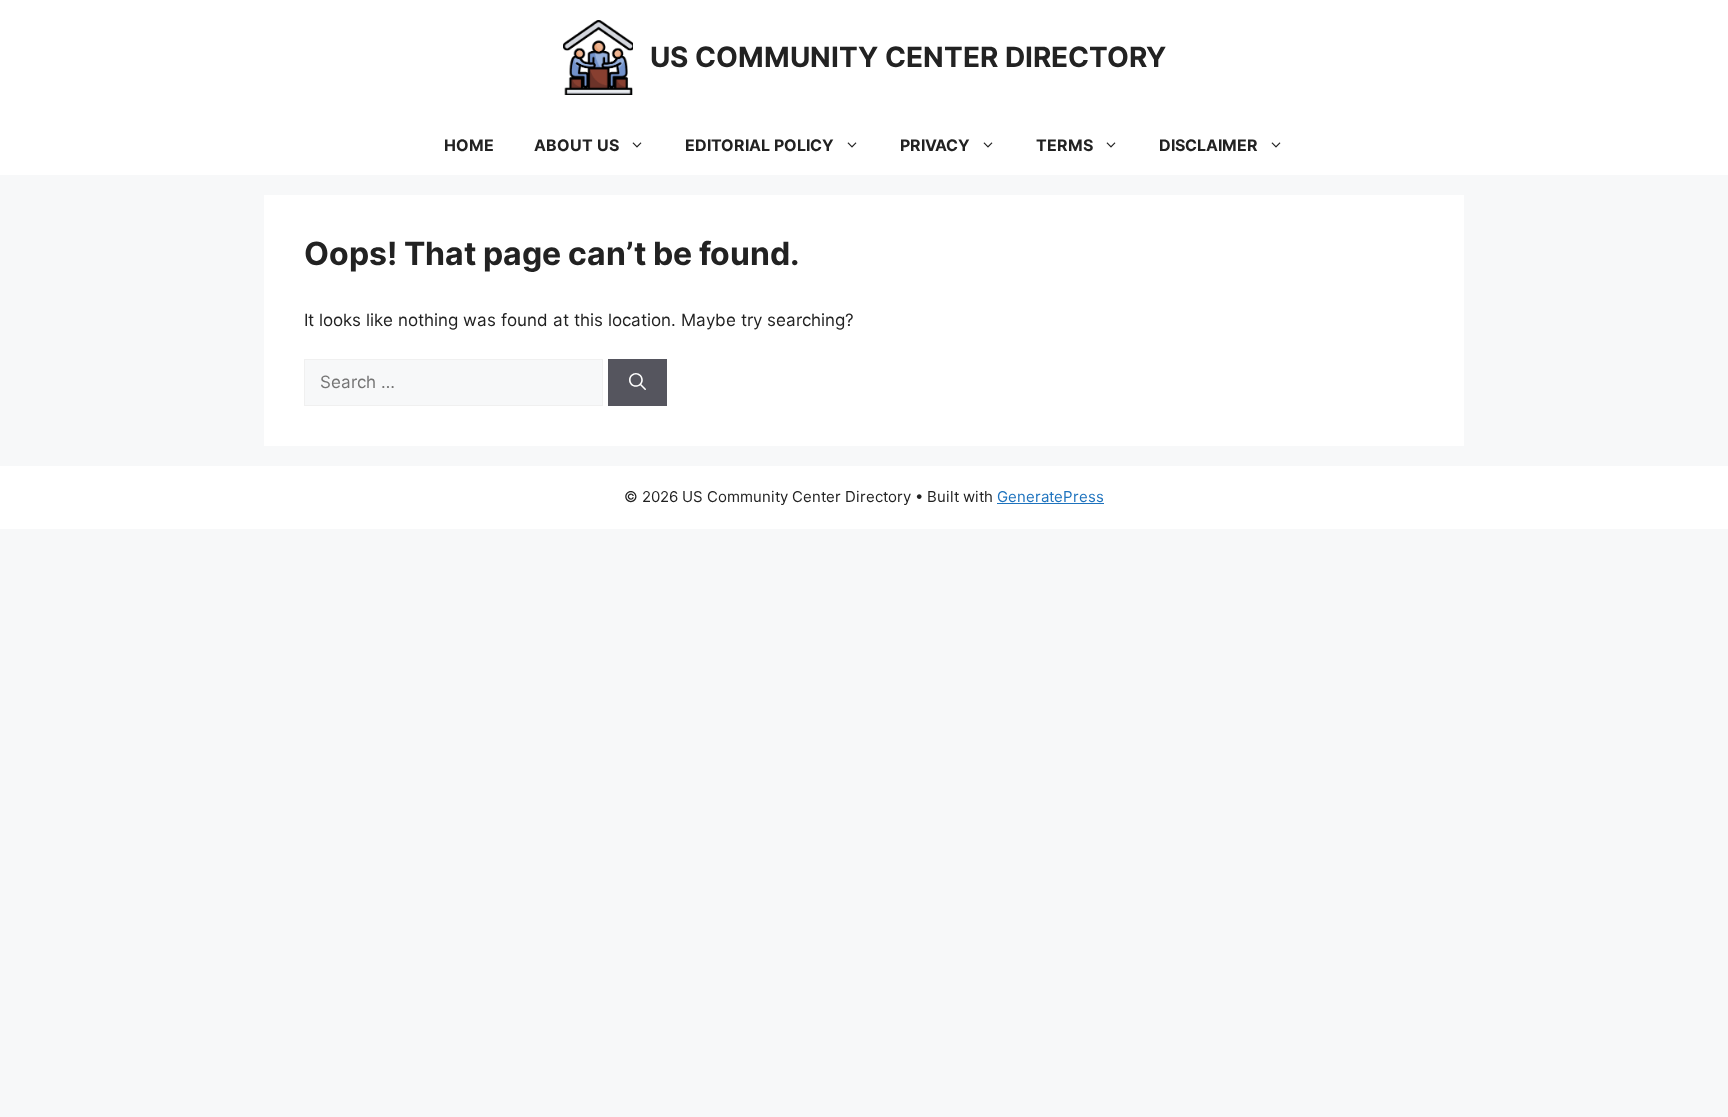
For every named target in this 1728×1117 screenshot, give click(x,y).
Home (469, 145)
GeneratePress (1050, 496)
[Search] (637, 383)
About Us (576, 145)
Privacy (935, 145)
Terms (1064, 145)
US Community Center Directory (908, 57)
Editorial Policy (759, 145)
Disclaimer (1208, 145)
